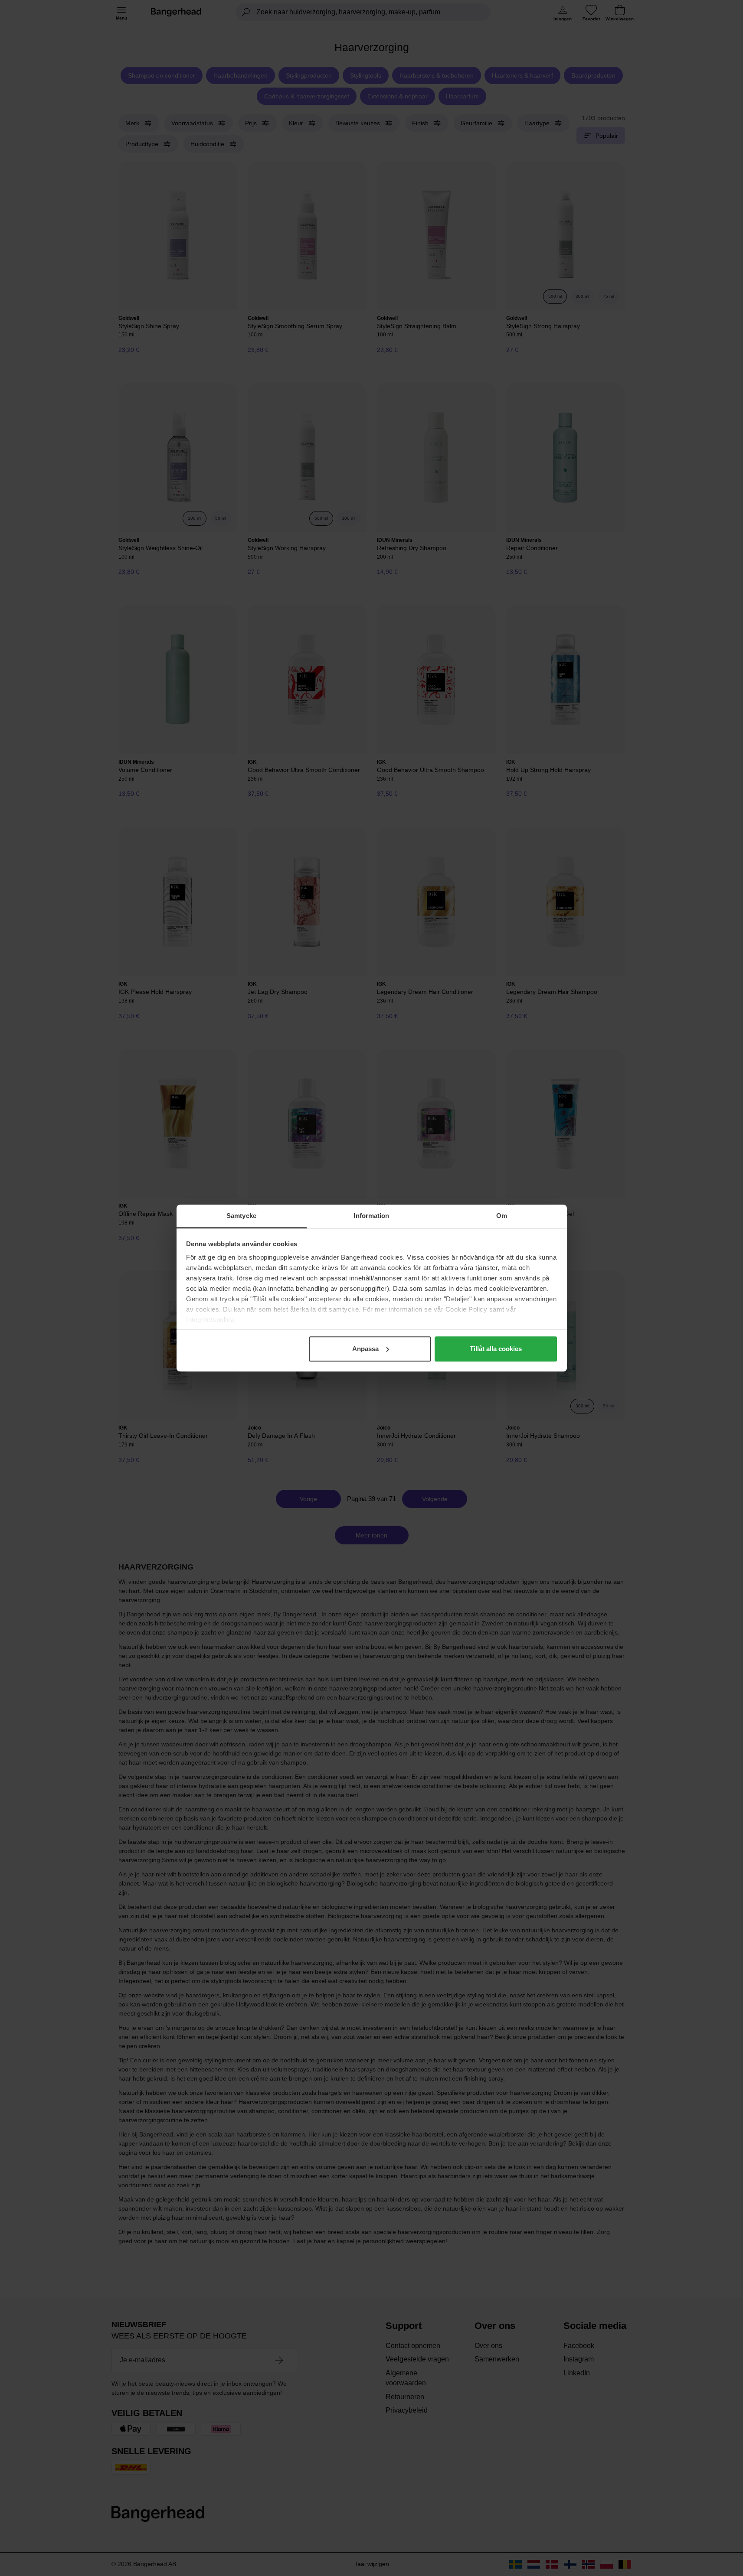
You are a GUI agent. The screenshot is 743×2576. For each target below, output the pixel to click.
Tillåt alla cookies (496, 1349)
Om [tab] (502, 1216)
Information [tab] (371, 1216)
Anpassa (365, 1349)
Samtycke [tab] (241, 1216)
